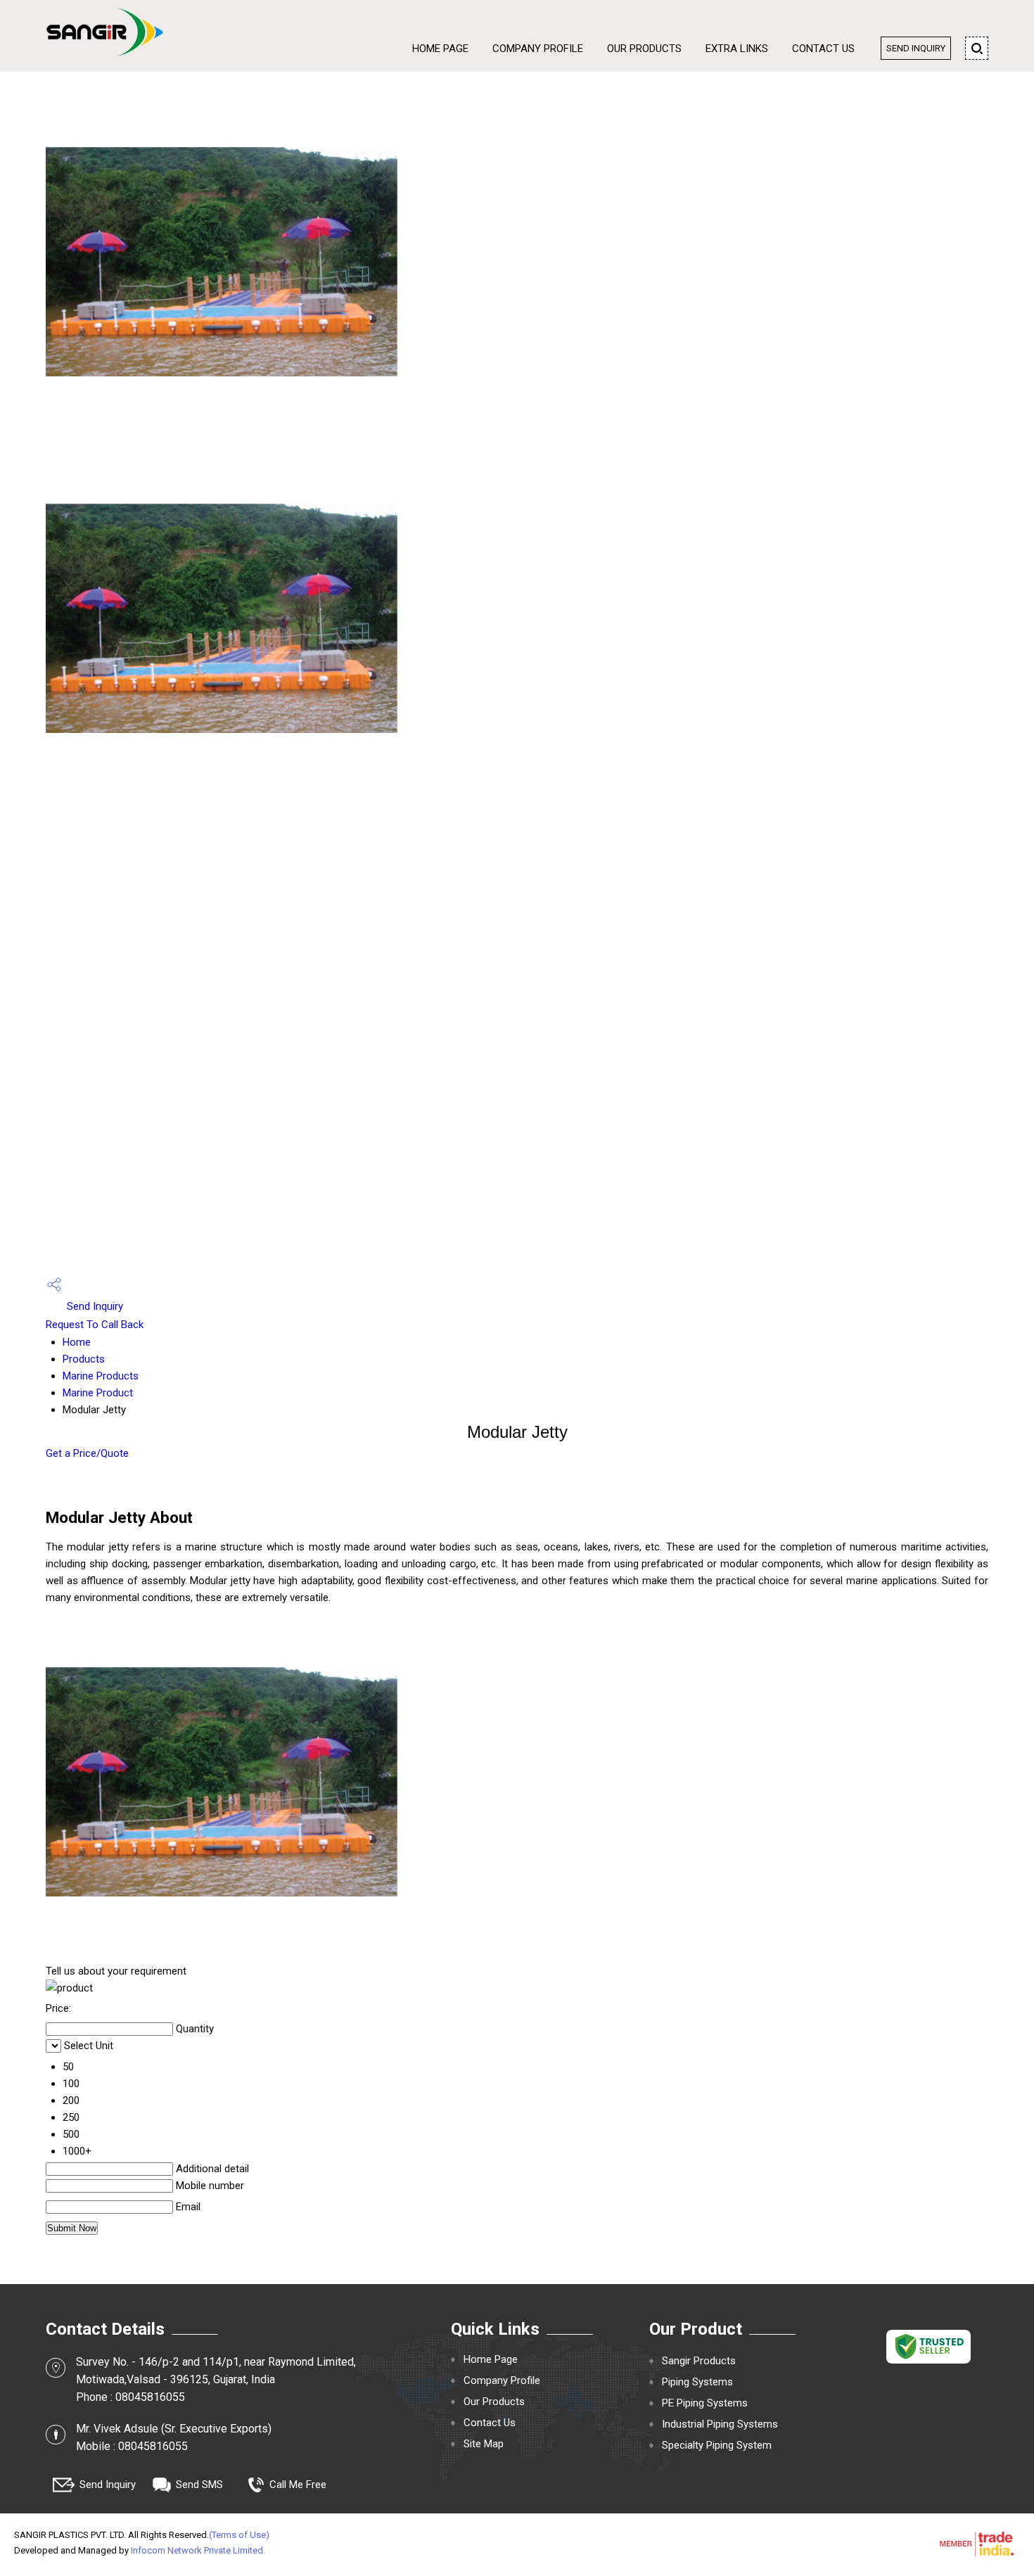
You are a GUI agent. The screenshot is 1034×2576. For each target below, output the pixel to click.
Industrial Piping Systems (720, 2424)
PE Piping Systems (705, 2403)
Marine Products (101, 1376)
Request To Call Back (95, 1325)
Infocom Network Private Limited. (198, 2550)
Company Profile (538, 49)
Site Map (484, 2444)
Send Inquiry (916, 48)
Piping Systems (697, 2382)
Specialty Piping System (717, 2445)
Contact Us (823, 49)
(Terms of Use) (239, 2535)
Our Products (644, 49)
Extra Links (737, 49)
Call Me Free (298, 2485)
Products (84, 1359)
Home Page (440, 49)
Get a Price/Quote (87, 1453)
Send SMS (199, 2485)
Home (77, 1342)
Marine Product (98, 1393)
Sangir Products (699, 2361)
